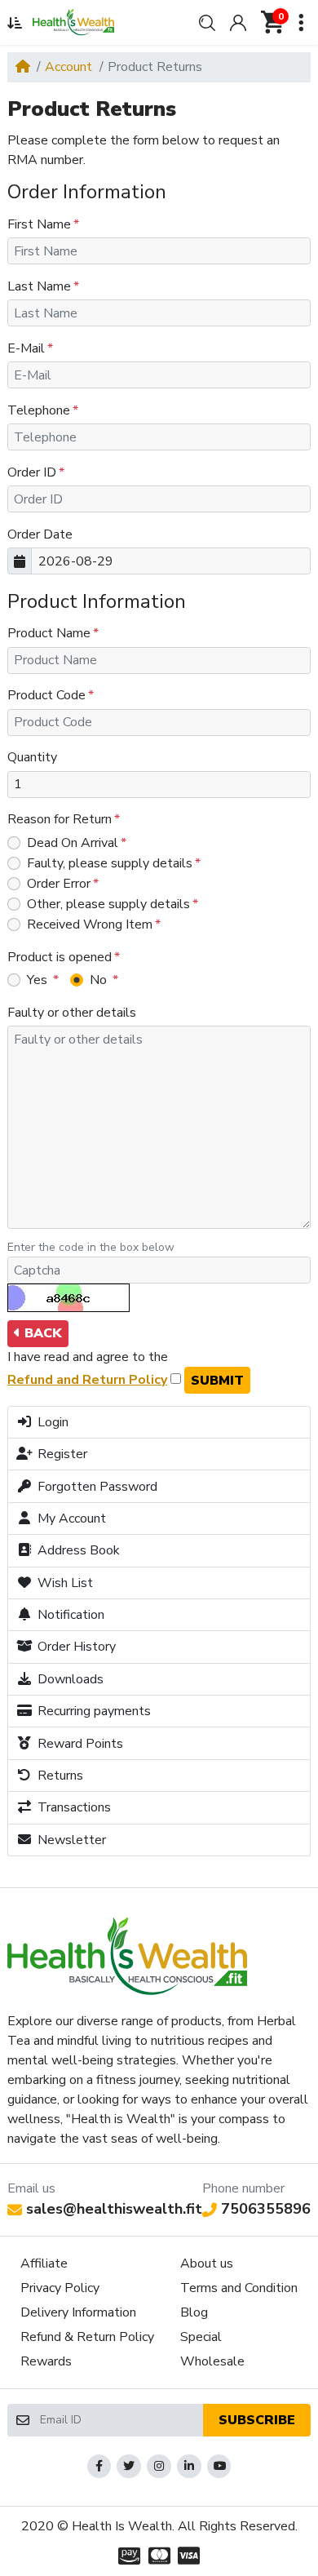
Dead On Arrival (73, 843)
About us (207, 2263)
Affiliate (44, 2263)
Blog (194, 2312)
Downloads (69, 1679)
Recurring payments (93, 1711)
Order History (75, 1647)
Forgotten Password (96, 1487)
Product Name (49, 633)
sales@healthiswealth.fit (114, 2209)
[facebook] (99, 2467)
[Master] (159, 2556)
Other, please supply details (108, 904)
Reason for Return (60, 819)
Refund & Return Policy (87, 2337)
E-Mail (26, 348)
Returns (59, 1776)
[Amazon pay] (127, 2556)
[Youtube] (219, 2467)
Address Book (77, 1550)
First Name (39, 224)
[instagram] (159, 2467)
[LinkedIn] (189, 2467)
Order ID (32, 472)
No (100, 980)
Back (41, 1333)
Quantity (32, 757)
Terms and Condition (239, 2288)
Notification (69, 1615)
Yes (39, 980)
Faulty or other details (72, 1013)
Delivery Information (78, 2312)
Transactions (73, 1807)
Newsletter (70, 1840)
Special (201, 2337)
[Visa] (190, 2556)
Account (68, 67)
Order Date (40, 534)
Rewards (46, 2361)
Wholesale (212, 2361)
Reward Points (79, 1744)
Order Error (59, 884)
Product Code (46, 695)
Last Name (39, 286)
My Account (70, 1519)
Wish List (64, 1583)
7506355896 (266, 2209)
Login (51, 1422)
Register (61, 1454)
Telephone (39, 410)
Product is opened (60, 957)
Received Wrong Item (90, 924)
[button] (15, 23)
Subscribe (257, 2420)
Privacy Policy (60, 2288)
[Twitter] (129, 2467)
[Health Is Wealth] (73, 22)
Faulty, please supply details (110, 863)
